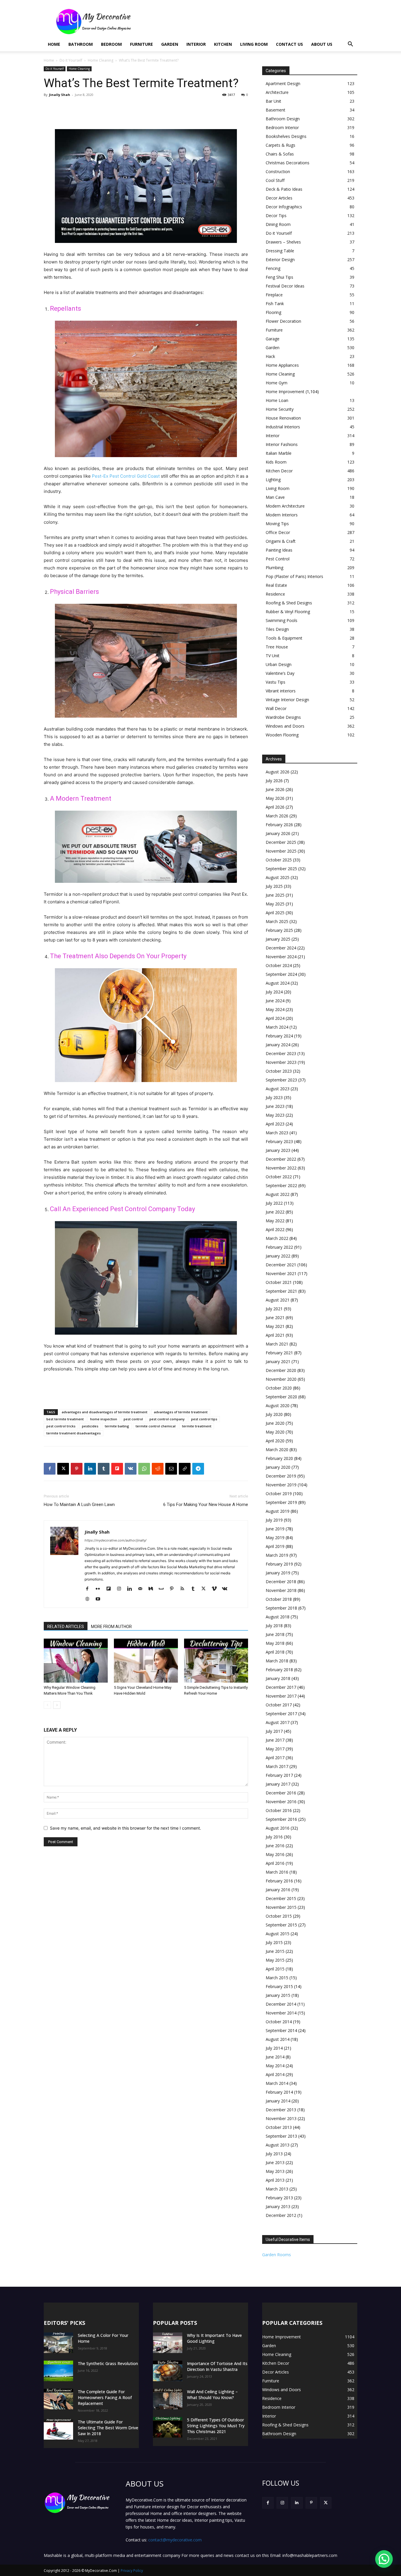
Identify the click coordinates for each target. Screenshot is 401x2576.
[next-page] (57, 1705)
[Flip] (117, 1469)
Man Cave (275, 497)
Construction (278, 171)
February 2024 (279, 1036)
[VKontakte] (227, 1589)
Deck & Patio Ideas (284, 189)
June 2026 (275, 789)
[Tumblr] (104, 1469)
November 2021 (281, 1273)
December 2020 (281, 1370)
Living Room (254, 44)
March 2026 (277, 816)
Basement (276, 110)
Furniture (141, 44)
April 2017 (275, 1758)
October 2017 (279, 1705)
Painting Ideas (279, 550)
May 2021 (275, 1326)
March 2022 (277, 1238)
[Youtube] (100, 1599)
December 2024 (281, 948)
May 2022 (275, 1221)
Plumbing (274, 568)
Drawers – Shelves (283, 242)
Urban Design (279, 664)
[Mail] (142, 1589)
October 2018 (279, 1599)
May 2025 (275, 904)
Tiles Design (277, 629)
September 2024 (281, 974)
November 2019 (281, 1485)
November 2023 (281, 1062)
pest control (133, 1419)
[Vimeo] (216, 1589)
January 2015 (278, 1995)
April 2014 (275, 2074)
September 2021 (281, 1291)
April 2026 (275, 807)
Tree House (277, 647)
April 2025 (275, 913)
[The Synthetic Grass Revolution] (58, 2371)
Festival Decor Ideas (285, 286)
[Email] (171, 1469)
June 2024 (275, 1001)
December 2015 (281, 1898)
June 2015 (275, 1951)
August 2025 (278, 877)
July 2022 (274, 1203)
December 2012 (281, 2215)
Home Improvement (285, 392)
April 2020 (275, 1441)
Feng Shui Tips (279, 277)
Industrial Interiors (283, 427)
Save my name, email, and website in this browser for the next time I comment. (125, 1828)
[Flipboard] (111, 1589)
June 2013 (275, 2162)
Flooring (273, 312)
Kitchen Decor (279, 471)
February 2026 (279, 825)
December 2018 (281, 1582)
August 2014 (278, 2039)
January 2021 (278, 1361)
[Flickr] (100, 1589)
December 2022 (281, 1159)
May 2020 (275, 1432)
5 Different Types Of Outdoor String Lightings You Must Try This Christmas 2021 (216, 2426)
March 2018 (277, 1661)
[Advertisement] (250, 21)
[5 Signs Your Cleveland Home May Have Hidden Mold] (146, 1661)
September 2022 (281, 1185)
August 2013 (278, 2145)
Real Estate (276, 585)
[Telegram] (198, 1469)
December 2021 (281, 1265)
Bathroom (81, 44)
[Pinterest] (77, 1469)
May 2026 (275, 798)
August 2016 (278, 1828)
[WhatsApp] (144, 1469)
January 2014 (278, 2101)
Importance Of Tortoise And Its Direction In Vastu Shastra (217, 2366)
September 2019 (281, 1502)
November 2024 (281, 957)
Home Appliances (282, 365)
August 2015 (278, 1934)
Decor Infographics (284, 207)
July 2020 (274, 1414)
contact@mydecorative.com (175, 2540)
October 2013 (279, 2127)
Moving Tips (277, 524)
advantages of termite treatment (181, 1412)
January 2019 (278, 1573)
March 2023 (277, 1133)
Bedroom (111, 44)
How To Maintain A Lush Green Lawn (79, 1505)
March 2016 (277, 1872)
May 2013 (275, 2171)
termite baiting (117, 1426)
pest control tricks (61, 1426)
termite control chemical (156, 1426)
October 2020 (279, 1388)
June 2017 (275, 1740)
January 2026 (278, 833)
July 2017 (274, 1731)
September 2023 (281, 1080)
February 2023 (279, 1141)
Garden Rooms (277, 2255)
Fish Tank (275, 304)
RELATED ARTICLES (66, 1627)
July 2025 (274, 886)
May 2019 (275, 1538)
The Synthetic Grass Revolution (108, 2363)
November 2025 (281, 851)
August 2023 (278, 1089)
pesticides (90, 1426)
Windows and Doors (285, 726)
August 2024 (278, 983)
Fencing (273, 268)
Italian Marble (279, 453)
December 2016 (281, 1793)
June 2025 (275, 895)
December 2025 (281, 842)
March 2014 (277, 2083)
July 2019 (274, 1520)
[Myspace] (163, 1589)
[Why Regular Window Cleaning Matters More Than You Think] (76, 1661)
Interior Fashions (282, 444)
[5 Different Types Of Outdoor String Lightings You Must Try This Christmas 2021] (168, 2427)
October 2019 (279, 1494)
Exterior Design (280, 260)
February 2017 (279, 1775)
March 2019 (277, 1555)
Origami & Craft (281, 541)
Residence (275, 594)
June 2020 (275, 1423)
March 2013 (277, 2189)
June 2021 (275, 1317)
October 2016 (279, 1810)
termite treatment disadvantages (74, 1433)
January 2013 (278, 2206)
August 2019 (278, 1511)
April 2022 (275, 1229)
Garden (170, 44)
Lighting (273, 480)
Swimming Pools (282, 620)
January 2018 (278, 1678)
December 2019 (281, 1476)
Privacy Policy (132, 2571)
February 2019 (279, 1564)
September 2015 (281, 1925)
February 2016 (279, 1881)
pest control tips (204, 1419)
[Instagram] (121, 1589)
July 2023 (274, 1097)
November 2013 (281, 2118)
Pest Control (278, 559)
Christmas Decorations (288, 163)
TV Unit (273, 656)
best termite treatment (65, 1419)
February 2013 (279, 2198)
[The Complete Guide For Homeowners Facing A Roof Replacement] (58, 2399)
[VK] (131, 1469)
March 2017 (277, 1766)
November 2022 (281, 1168)
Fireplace (274, 295)
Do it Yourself (71, 60)
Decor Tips (276, 215)
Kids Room (276, 462)
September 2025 (281, 869)
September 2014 (281, 2030)
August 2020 (278, 1406)
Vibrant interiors (281, 691)
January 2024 (278, 1045)
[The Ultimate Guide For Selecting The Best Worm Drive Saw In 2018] (58, 2429)
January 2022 (278, 1256)
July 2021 (274, 1309)
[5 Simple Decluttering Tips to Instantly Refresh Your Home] (216, 1661)
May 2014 (275, 2066)
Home (54, 44)
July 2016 (274, 1837)
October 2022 (279, 1177)
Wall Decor (276, 708)
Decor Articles (279, 198)
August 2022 (278, 1194)
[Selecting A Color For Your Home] (58, 2343)
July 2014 (274, 2048)
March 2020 (277, 1450)
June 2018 (275, 1634)
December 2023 (281, 1053)
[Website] (89, 1599)
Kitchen (223, 44)
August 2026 (278, 772)
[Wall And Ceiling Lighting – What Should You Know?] (168, 2399)
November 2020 (281, 1379)
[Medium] (153, 1589)
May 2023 (275, 1115)
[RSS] (185, 1589)
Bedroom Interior (282, 127)
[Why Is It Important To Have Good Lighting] (168, 2343)
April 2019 (275, 1546)
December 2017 (281, 1687)
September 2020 (281, 1397)
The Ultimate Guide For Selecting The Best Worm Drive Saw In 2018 (108, 2428)
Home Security (280, 409)
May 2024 (275, 1009)
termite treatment (197, 1426)
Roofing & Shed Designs (289, 603)
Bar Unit (273, 101)
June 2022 (275, 1212)
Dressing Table (280, 251)
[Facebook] (50, 1469)
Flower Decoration (283, 321)
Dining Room (278, 224)
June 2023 (275, 1106)
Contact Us (289, 44)
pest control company (167, 1419)
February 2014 (279, 2092)
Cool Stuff (275, 180)
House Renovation (283, 418)
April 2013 (275, 2180)
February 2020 (279, 1458)
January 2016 (278, 1890)
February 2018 (279, 1670)
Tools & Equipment (284, 638)
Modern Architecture (285, 506)
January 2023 (278, 1150)
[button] (350, 45)
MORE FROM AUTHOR (111, 1627)
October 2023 (279, 1071)
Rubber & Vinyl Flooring (288, 612)
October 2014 (279, 2022)
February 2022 (279, 1247)
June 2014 (275, 2057)
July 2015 (274, 1942)
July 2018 (274, 1626)
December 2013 (281, 2110)
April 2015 (275, 1969)
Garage (273, 339)
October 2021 (279, 1282)
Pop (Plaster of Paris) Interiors (294, 576)
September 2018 (281, 1608)
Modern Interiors (282, 515)
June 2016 (275, 1846)
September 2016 (281, 1819)
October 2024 (279, 965)
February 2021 (279, 1353)
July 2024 (274, 992)
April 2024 (275, 1018)
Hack (270, 356)
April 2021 (275, 1335)
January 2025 (278, 939)
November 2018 (281, 1590)
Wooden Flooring (282, 735)
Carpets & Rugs (280, 145)
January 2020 (278, 1467)
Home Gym (277, 383)
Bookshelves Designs (286, 136)
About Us (322, 44)
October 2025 (279, 860)
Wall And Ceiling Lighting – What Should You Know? (212, 2395)
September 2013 (281, 2136)
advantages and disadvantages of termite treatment (105, 1412)
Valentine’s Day (280, 673)
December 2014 (281, 2004)
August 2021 (278, 1300)
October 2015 (279, 1916)
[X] (63, 1469)
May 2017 (275, 1749)
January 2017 (278, 1784)
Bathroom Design (283, 119)
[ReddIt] (158, 1469)
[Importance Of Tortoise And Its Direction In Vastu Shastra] (168, 2371)
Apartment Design (283, 83)
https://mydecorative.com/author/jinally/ (116, 1540)
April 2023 (275, 1124)
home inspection (104, 1419)
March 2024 (277, 1027)
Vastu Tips (276, 682)
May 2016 (275, 1854)
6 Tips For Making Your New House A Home (206, 1505)
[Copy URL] (185, 1469)
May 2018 (275, 1643)
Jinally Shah (60, 95)
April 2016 (275, 1863)
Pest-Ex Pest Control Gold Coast (126, 476)
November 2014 (281, 2013)
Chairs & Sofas (280, 154)
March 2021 (277, 1344)
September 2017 (281, 1714)
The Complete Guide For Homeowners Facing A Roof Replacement (105, 2397)
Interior (196, 44)
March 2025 (277, 921)
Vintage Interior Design (287, 700)
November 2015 (281, 1907)
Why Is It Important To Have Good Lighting (214, 2338)
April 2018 (275, 1652)
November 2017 (281, 1696)
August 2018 (278, 1617)
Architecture (277, 92)
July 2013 (274, 2154)
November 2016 (281, 1802)
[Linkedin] (90, 1469)
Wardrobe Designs (283, 717)
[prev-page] (47, 1705)
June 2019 (275, 1529)
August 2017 (278, 1722)
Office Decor (278, 532)
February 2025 (279, 930)
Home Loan (277, 400)
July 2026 (274, 781)
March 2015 (277, 1978)
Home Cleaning (101, 60)
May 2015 (275, 1960)
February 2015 (279, 1986)
